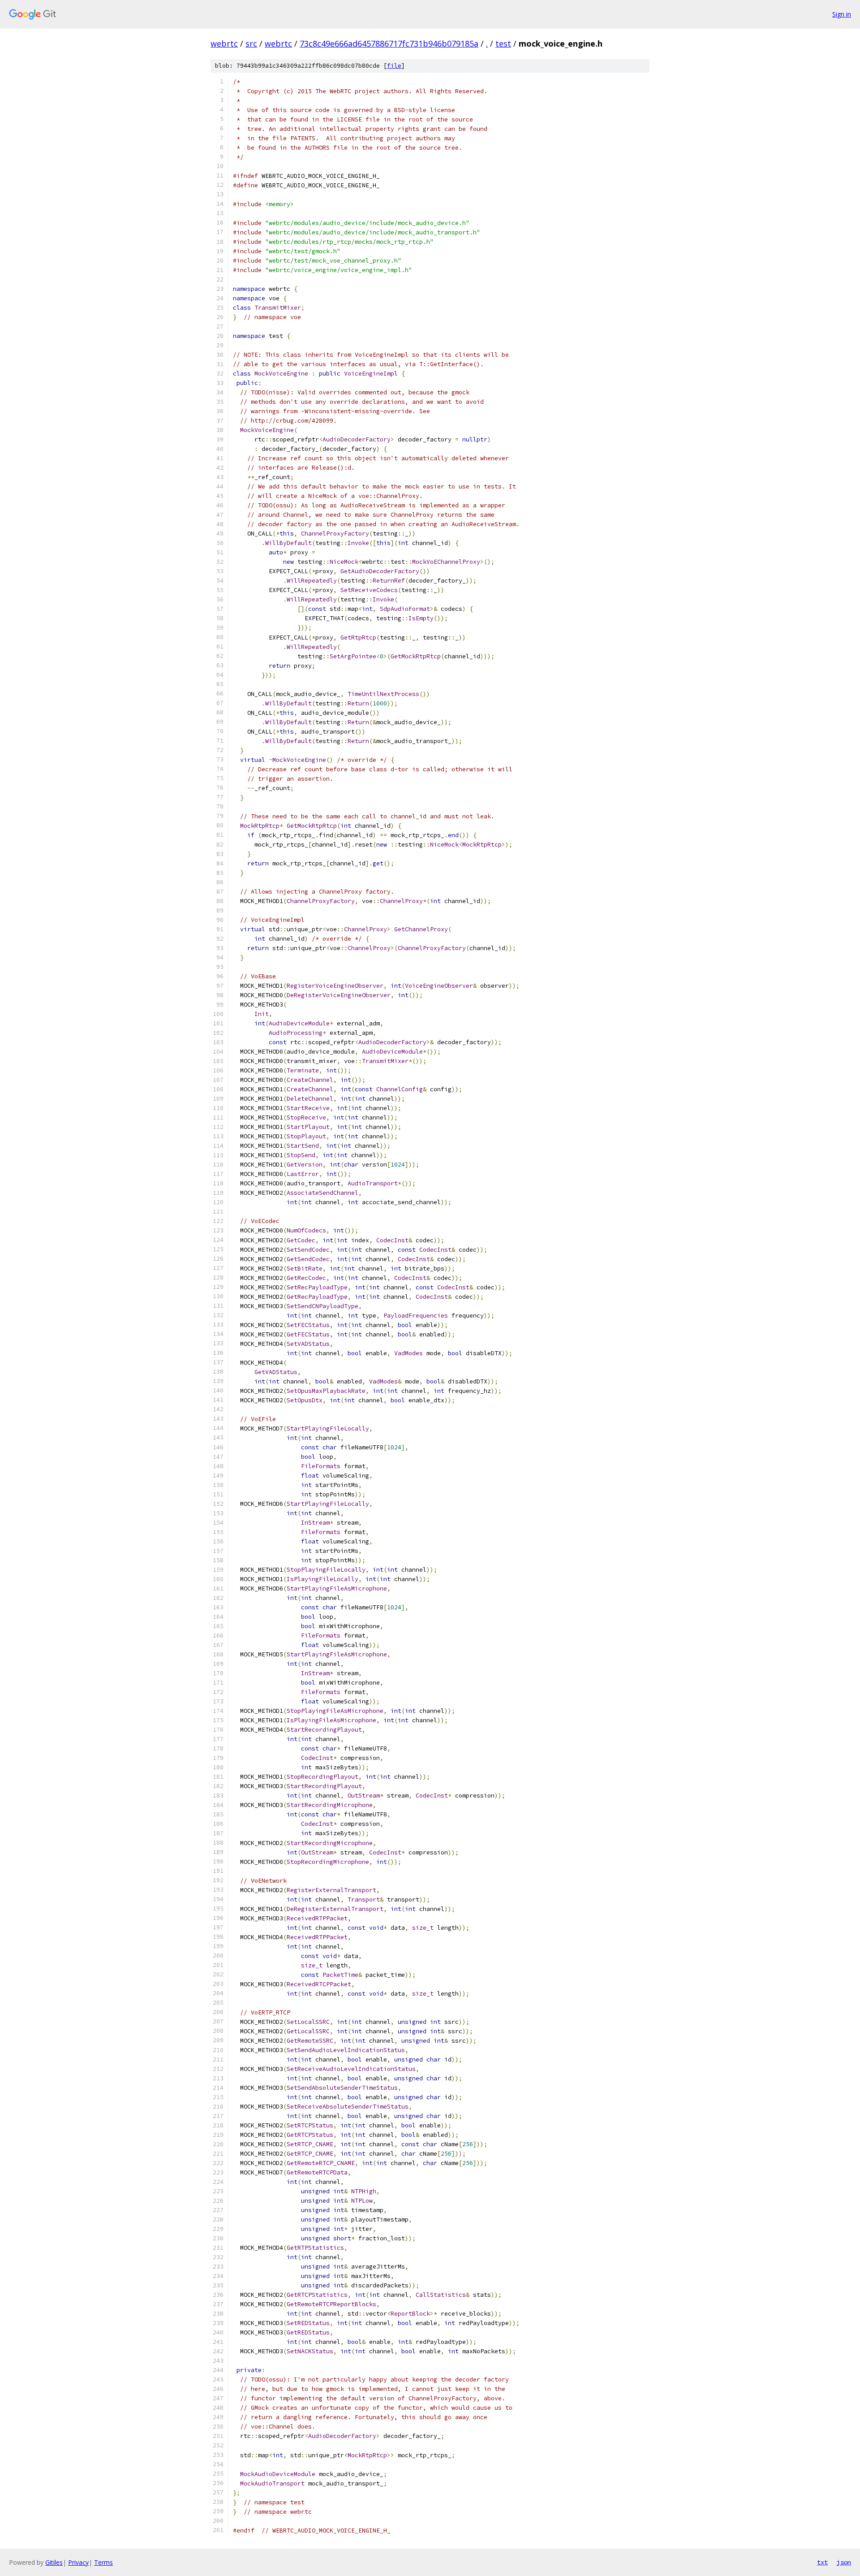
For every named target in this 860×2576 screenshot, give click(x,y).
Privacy (78, 2562)
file (394, 66)
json (844, 2562)
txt (822, 2562)
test (503, 43)
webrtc (224, 43)
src (251, 43)
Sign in (842, 14)
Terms (103, 2562)
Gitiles (54, 2562)
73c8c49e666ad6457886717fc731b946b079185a (389, 43)
